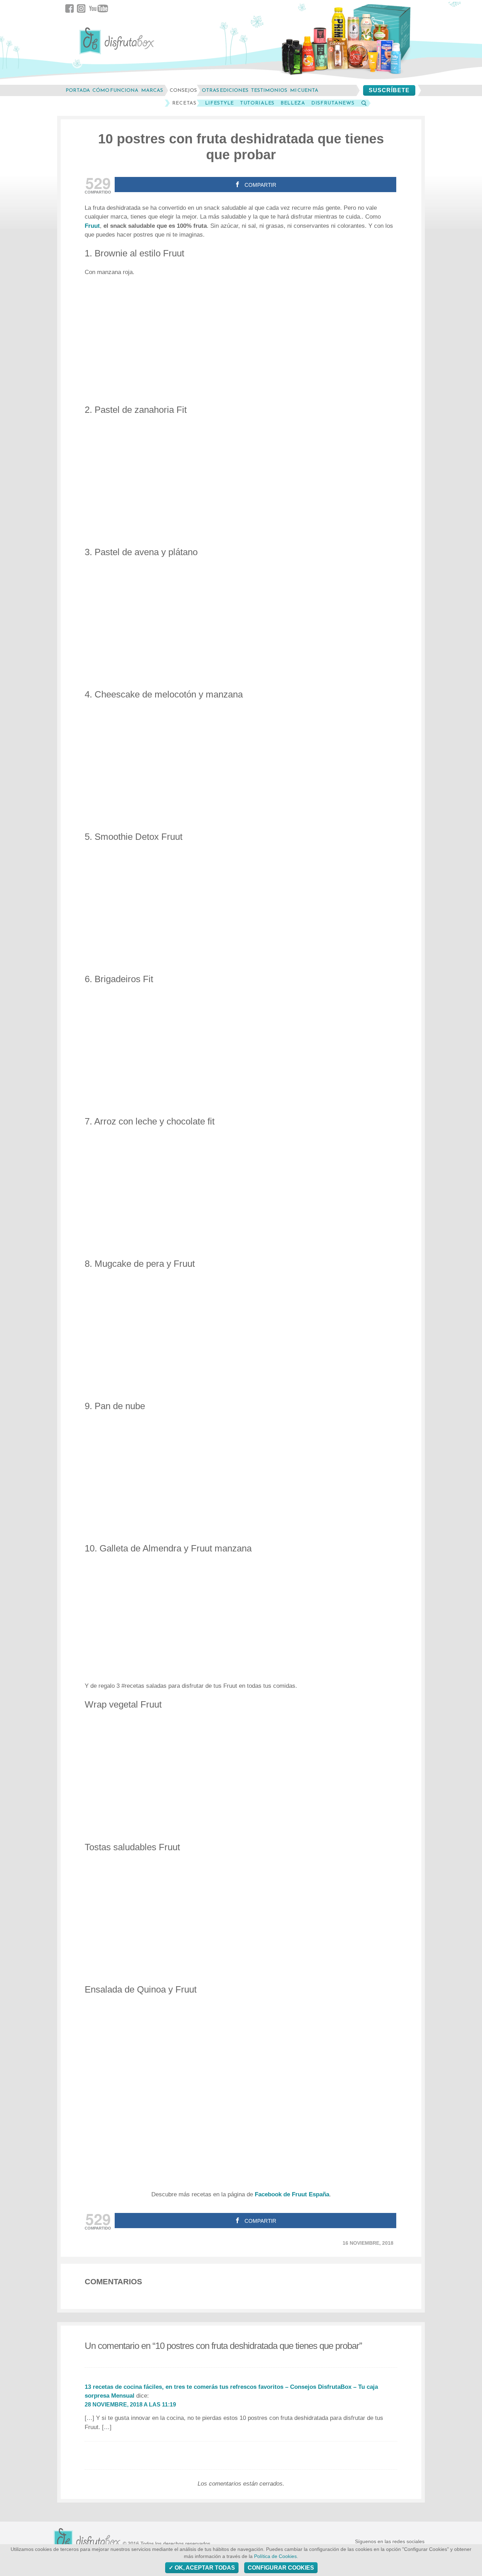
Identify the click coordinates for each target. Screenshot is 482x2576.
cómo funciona (115, 90)
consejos (183, 90)
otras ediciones (225, 90)
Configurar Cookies (281, 2568)
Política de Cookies (275, 2556)
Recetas (184, 103)
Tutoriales (257, 103)
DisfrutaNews (333, 103)
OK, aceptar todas (204, 2568)
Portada (78, 90)
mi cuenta (304, 90)
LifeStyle (219, 103)
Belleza (293, 103)
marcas (152, 90)
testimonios (269, 90)
